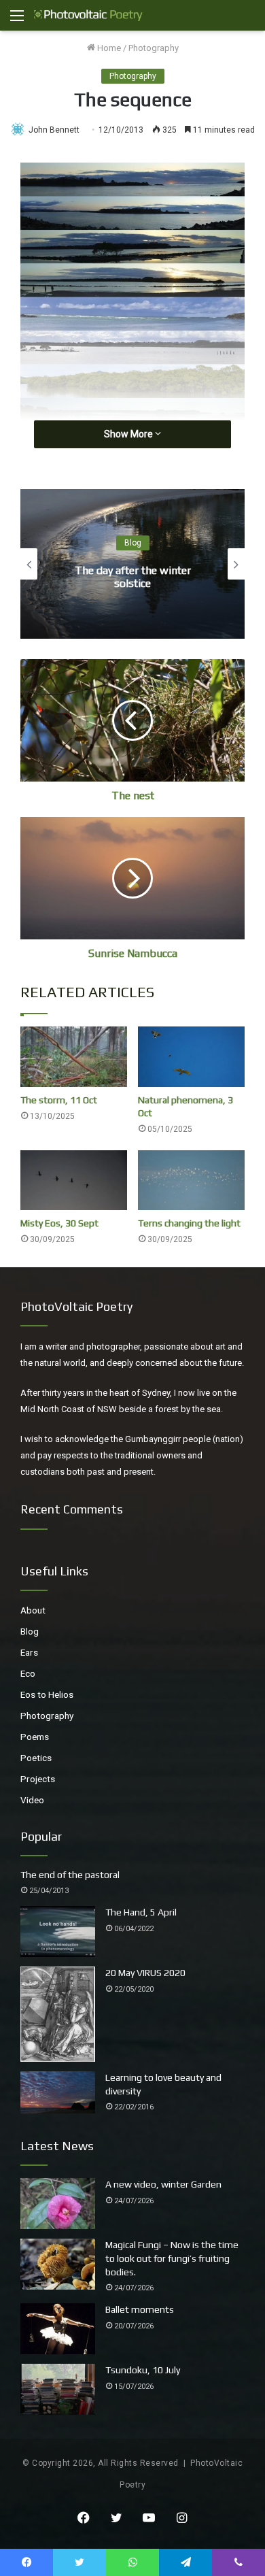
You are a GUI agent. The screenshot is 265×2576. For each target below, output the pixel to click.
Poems (35, 1737)
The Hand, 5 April (141, 1912)
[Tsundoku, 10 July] (58, 2389)
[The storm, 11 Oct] (74, 1057)
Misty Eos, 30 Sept (59, 1223)
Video (32, 1800)
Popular (41, 1836)
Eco (28, 1673)
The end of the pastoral (70, 1875)
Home (108, 48)
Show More (129, 434)
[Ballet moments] (58, 2329)
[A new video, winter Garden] (58, 2204)
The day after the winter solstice (133, 577)
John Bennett (54, 130)
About (33, 1610)
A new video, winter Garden (163, 2184)
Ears (29, 1652)
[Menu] (17, 21)
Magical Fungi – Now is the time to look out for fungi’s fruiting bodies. (172, 2258)
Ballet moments (140, 2309)
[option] (132, 564)
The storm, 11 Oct (59, 1100)
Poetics (36, 1758)
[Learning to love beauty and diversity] (58, 2092)
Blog (133, 543)
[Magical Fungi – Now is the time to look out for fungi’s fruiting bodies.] (58, 2264)
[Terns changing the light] (191, 1181)
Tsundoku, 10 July (143, 2370)
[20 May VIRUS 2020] (58, 2014)
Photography (154, 48)
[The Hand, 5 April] (58, 1931)
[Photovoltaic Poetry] (88, 15)
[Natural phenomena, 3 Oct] (191, 1057)
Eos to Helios (47, 1694)
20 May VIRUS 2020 (145, 1973)
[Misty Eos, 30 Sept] (74, 1181)
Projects (38, 1779)
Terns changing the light (189, 1223)
